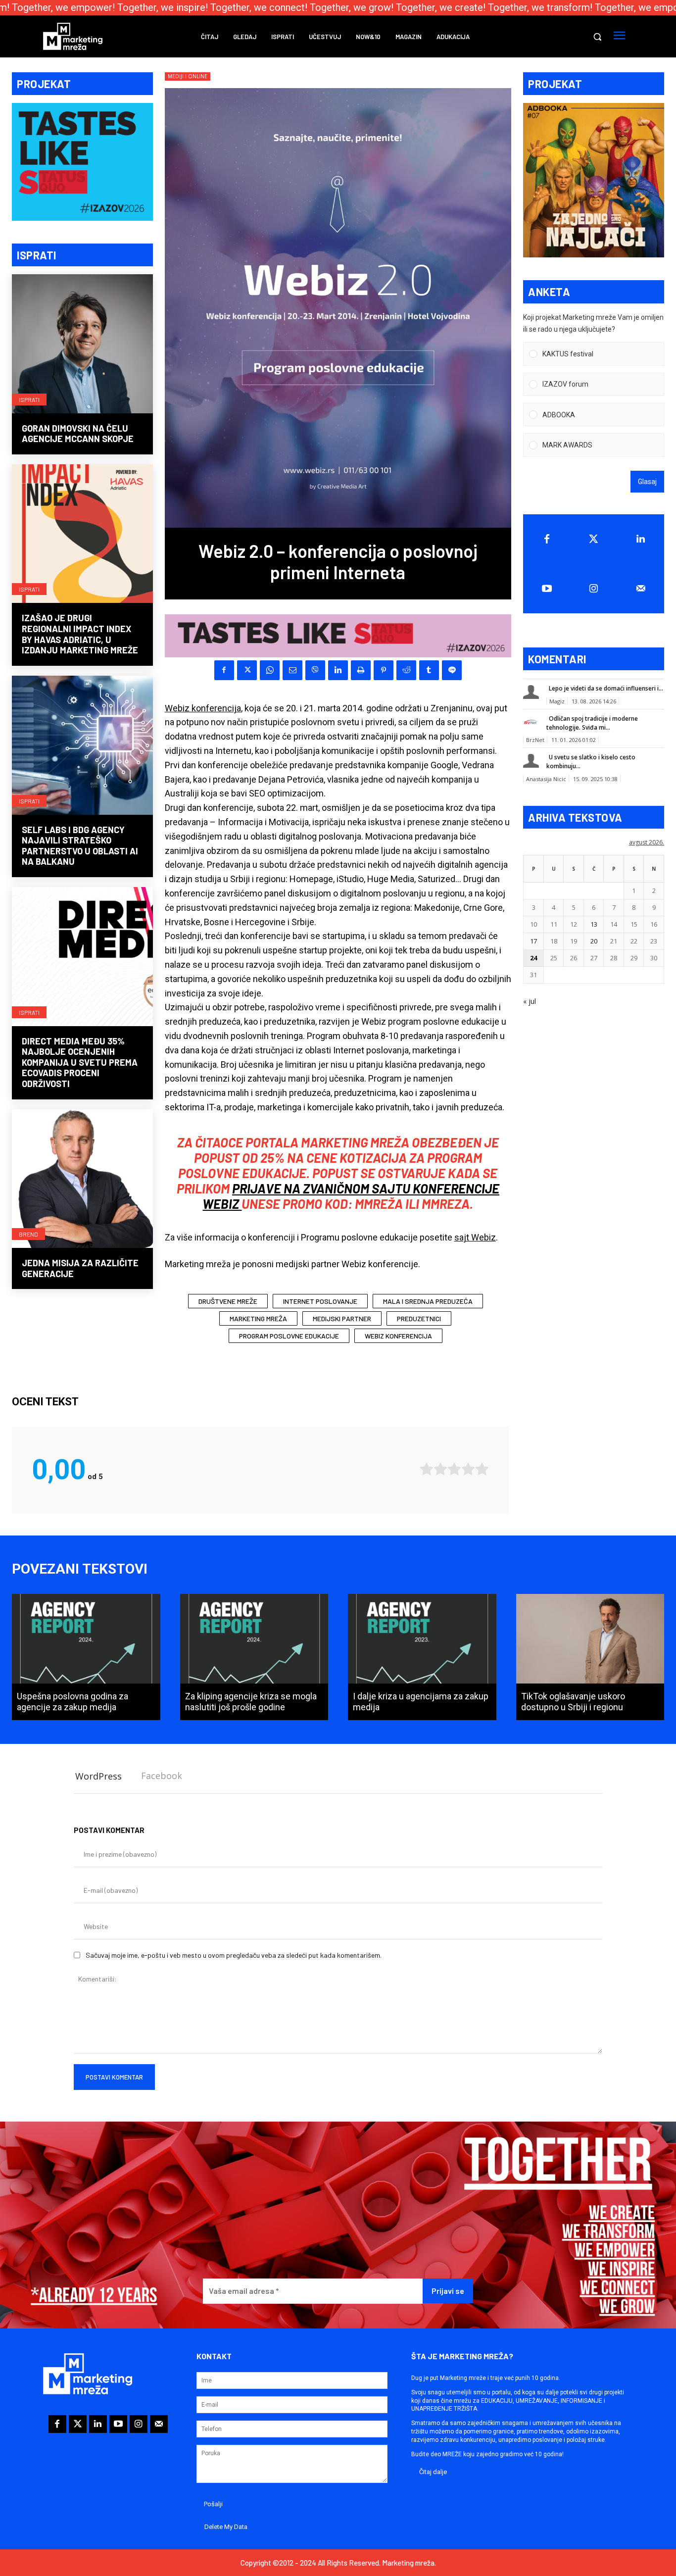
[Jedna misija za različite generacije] (82, 1180)
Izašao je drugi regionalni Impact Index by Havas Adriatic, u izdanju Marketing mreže (80, 634)
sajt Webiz (475, 1237)
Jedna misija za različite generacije (80, 1268)
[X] (247, 670)
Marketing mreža (258, 1318)
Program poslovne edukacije (289, 1336)
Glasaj (647, 482)
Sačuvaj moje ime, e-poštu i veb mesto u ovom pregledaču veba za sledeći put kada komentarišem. (234, 1955)
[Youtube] (547, 589)
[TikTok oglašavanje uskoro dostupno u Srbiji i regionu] (590, 1657)
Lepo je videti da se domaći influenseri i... (606, 688)
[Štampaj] (361, 670)
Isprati (29, 399)
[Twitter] (594, 539)
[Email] (292, 670)
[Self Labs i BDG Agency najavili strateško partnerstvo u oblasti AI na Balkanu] (82, 746)
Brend (28, 1234)
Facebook (162, 1776)
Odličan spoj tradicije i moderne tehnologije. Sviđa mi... (592, 723)
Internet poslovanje (320, 1301)
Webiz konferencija (203, 708)
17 (533, 941)
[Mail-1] (641, 589)
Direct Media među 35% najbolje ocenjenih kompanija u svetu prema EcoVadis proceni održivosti (80, 1062)
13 (594, 924)
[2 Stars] (440, 1469)
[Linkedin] (338, 670)
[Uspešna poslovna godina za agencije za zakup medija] (86, 1657)
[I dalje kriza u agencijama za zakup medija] (422, 1657)
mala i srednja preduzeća (428, 1301)
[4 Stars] (468, 1469)
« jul (530, 1001)
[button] (597, 37)
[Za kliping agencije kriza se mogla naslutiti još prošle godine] (254, 1657)
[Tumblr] (429, 670)
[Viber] (315, 670)
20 (594, 941)
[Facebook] (224, 670)
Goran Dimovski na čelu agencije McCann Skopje (78, 434)
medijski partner (342, 1318)
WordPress (98, 1776)
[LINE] (452, 670)
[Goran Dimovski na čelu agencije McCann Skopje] (82, 345)
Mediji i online (188, 76)
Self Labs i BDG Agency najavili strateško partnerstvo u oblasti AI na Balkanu (80, 846)
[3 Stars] (454, 1469)
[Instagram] (594, 589)
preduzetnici (419, 1318)
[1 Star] (427, 1469)
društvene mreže (228, 1301)
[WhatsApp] (270, 670)
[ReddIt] (406, 670)
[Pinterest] (384, 670)
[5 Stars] (482, 1469)
